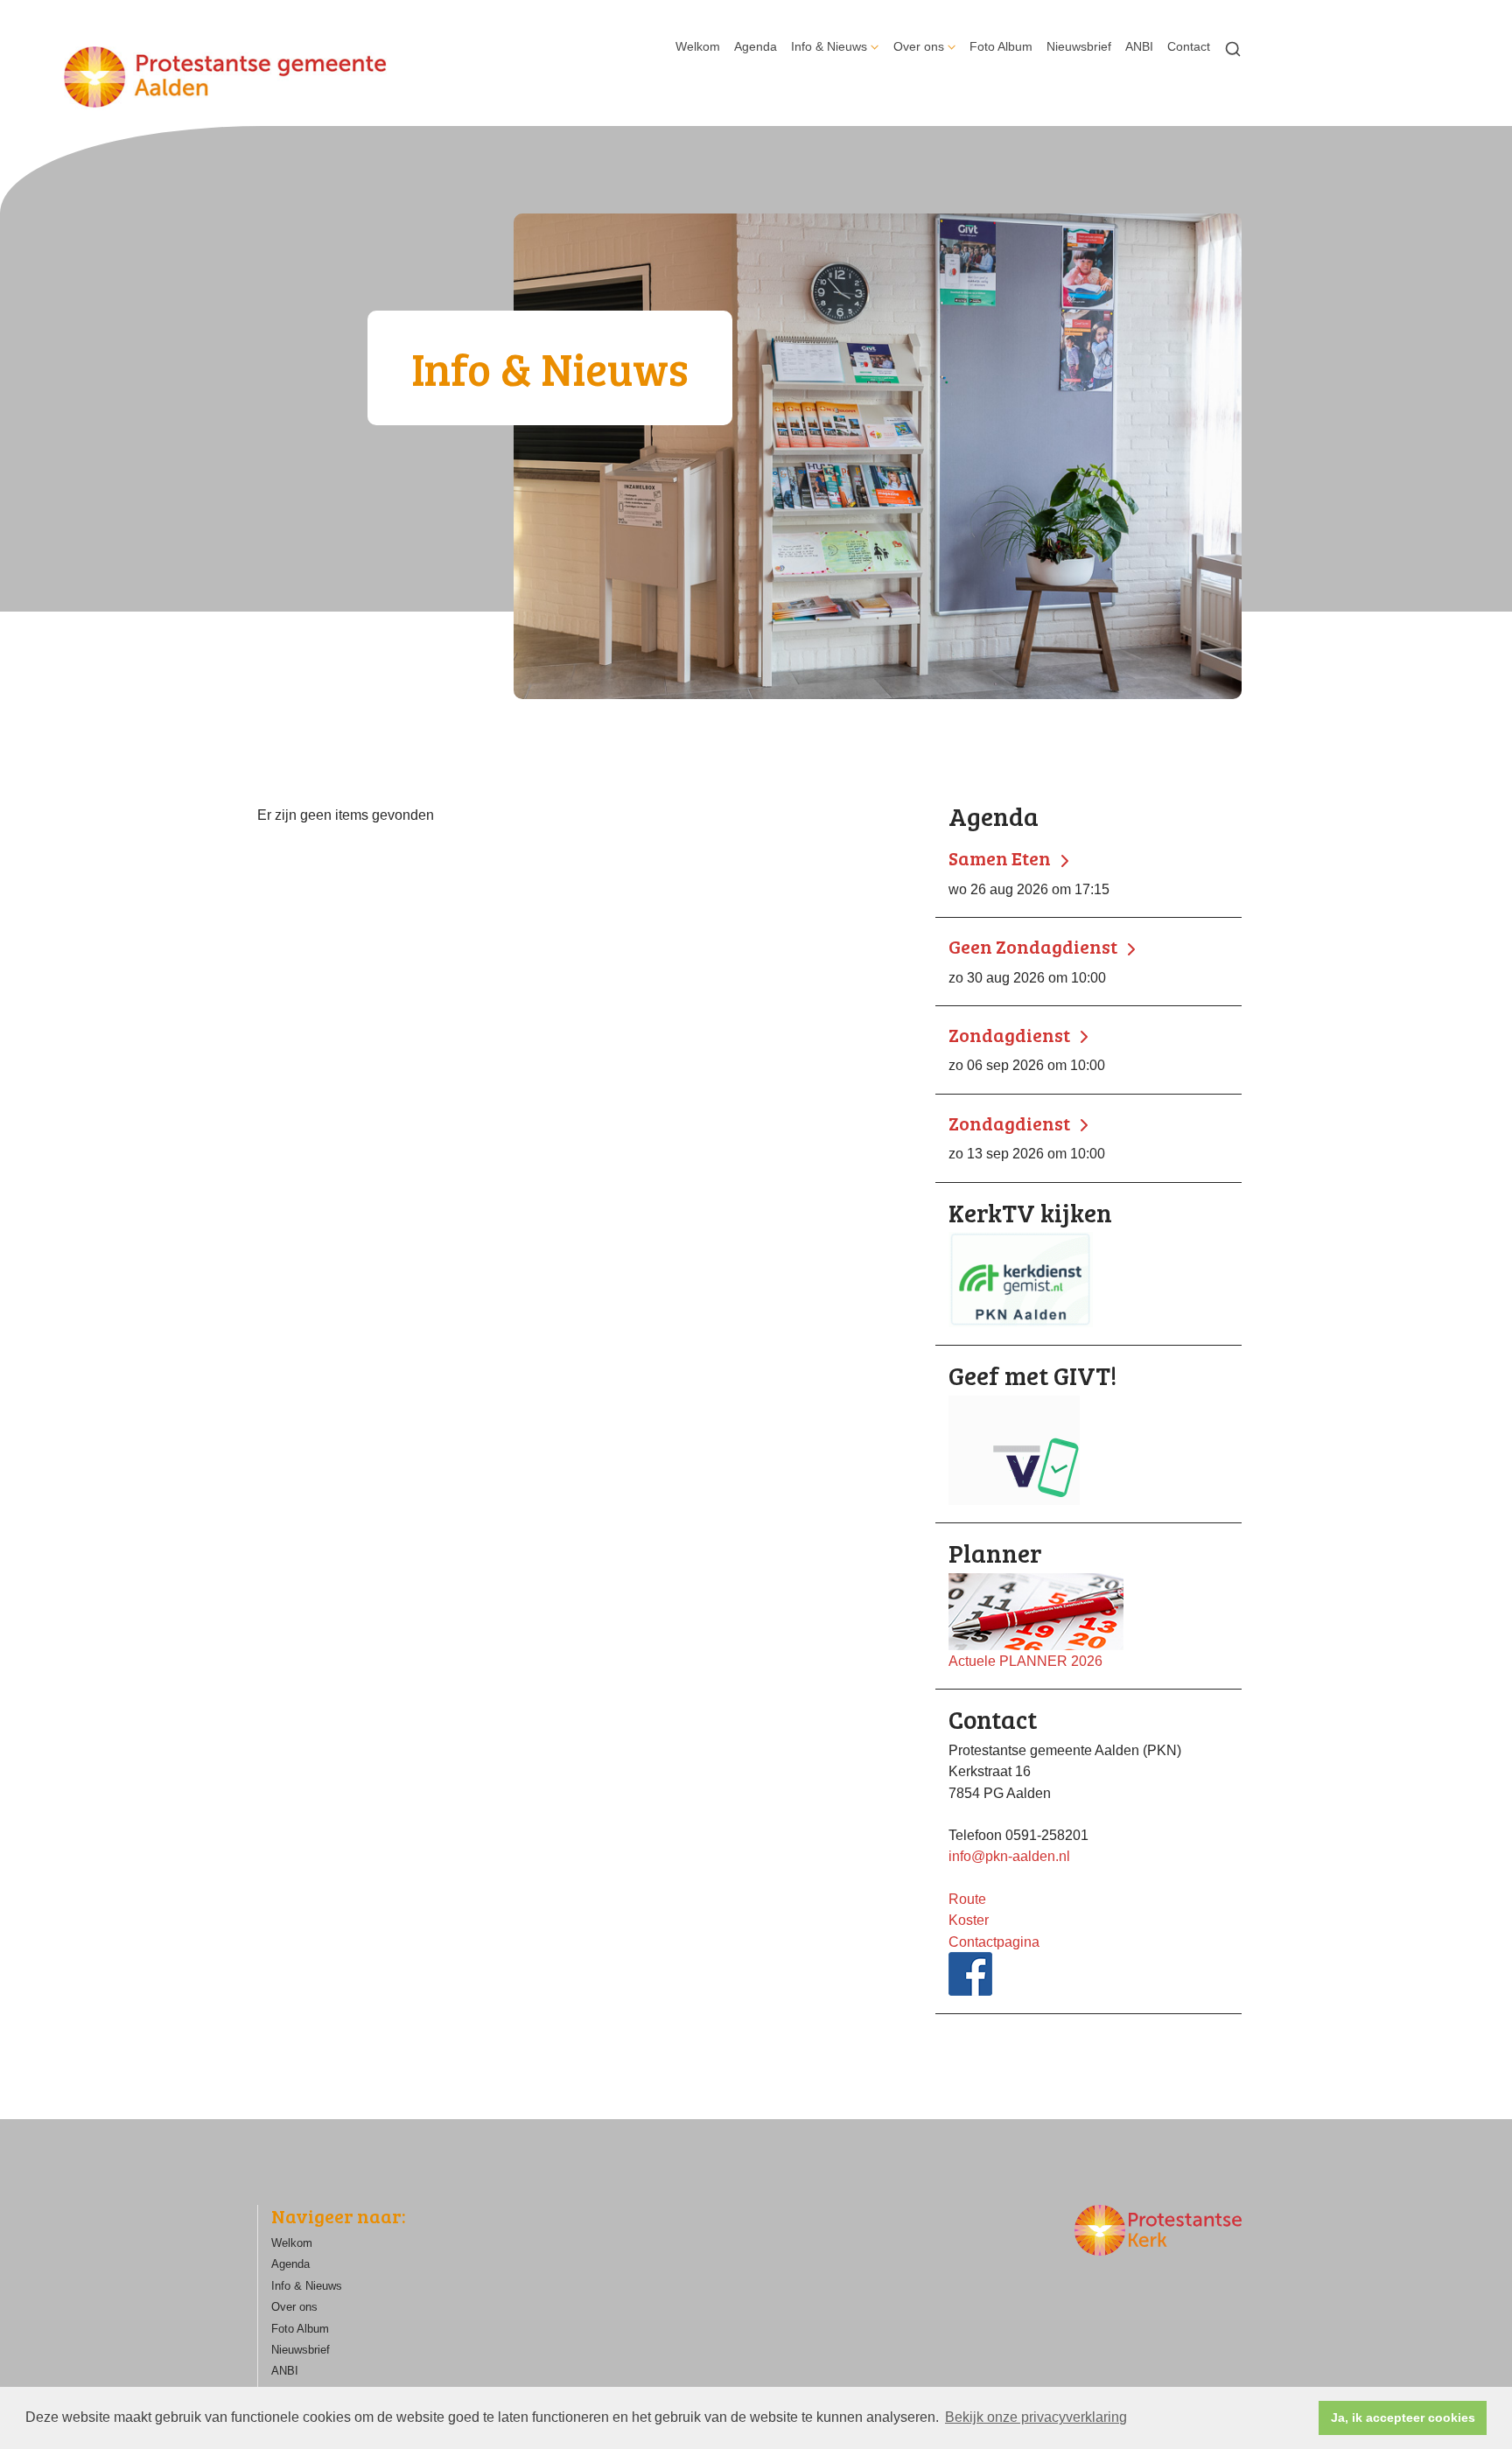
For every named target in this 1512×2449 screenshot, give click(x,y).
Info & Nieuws (829, 46)
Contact (1189, 46)
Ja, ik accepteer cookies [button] (1403, 2418)
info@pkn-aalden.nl (1009, 1856)
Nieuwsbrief (1079, 46)
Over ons (919, 46)
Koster (969, 1920)
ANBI (1139, 46)
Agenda (756, 46)
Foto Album (1001, 46)
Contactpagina (994, 1942)
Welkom (698, 46)
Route (967, 1899)
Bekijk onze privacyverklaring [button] (1036, 2417)
